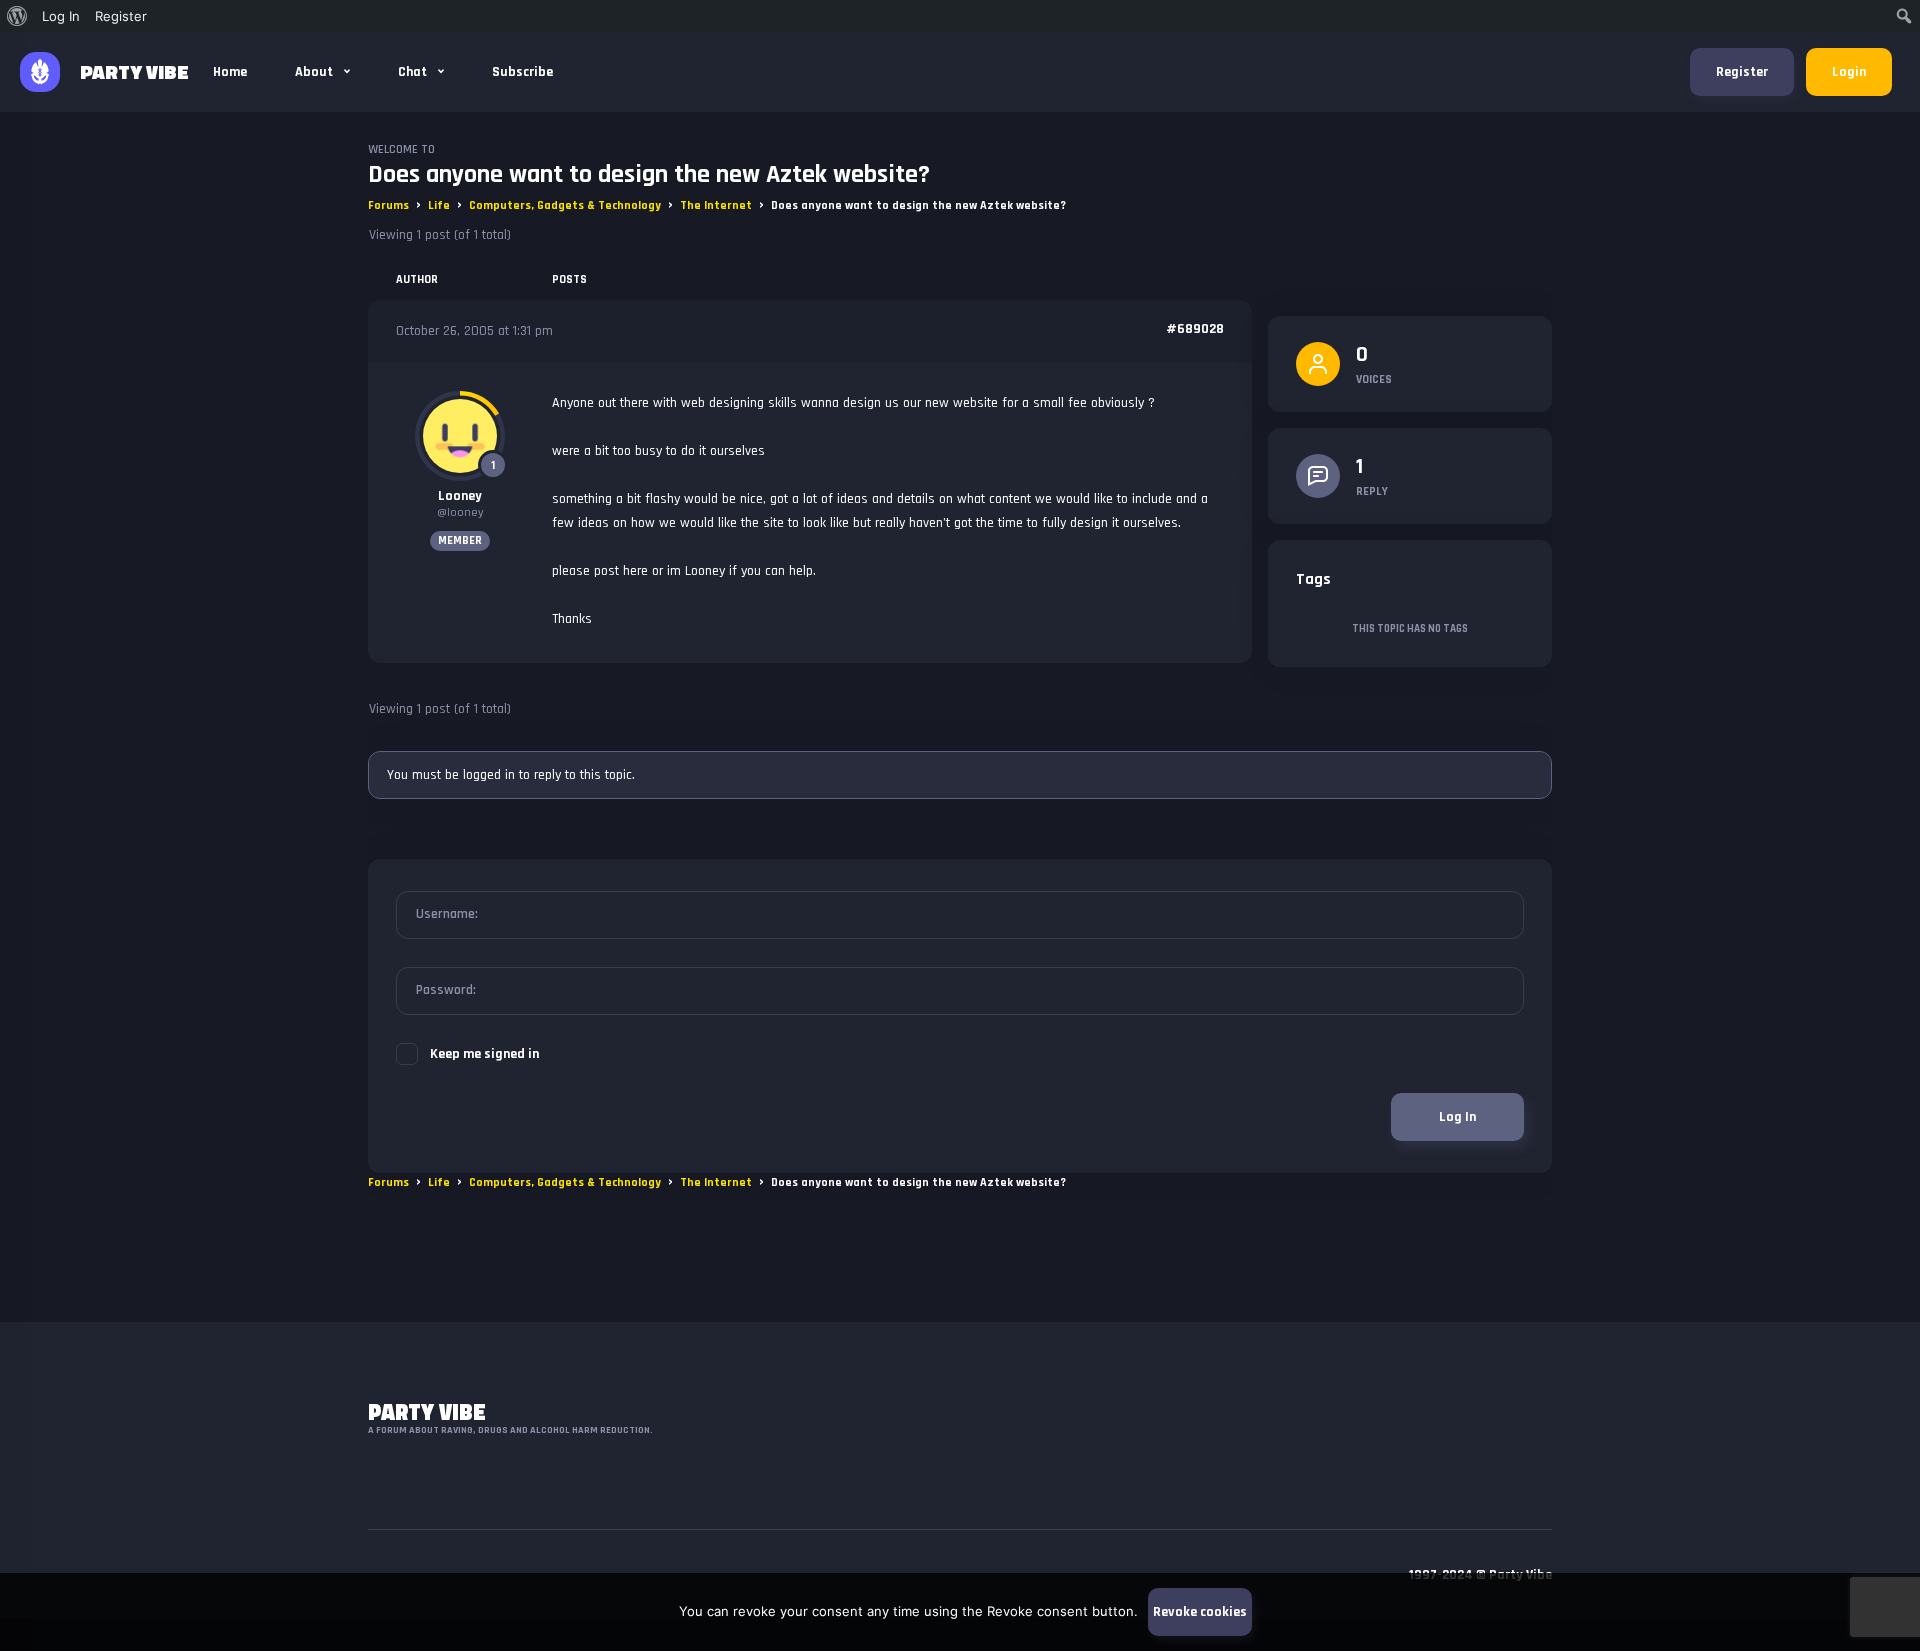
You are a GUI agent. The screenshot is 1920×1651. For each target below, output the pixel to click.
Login (1849, 72)
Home (230, 72)
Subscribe (522, 72)
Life (439, 205)
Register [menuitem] (121, 16)
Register (1742, 72)
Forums (388, 205)
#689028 (1195, 329)
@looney (460, 512)
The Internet (716, 205)
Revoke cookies (1200, 1612)
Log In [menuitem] (61, 16)
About (315, 72)
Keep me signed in (484, 1054)
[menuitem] (17, 16)
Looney (460, 496)
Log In (1457, 1117)
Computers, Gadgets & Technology (565, 205)
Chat (414, 72)
